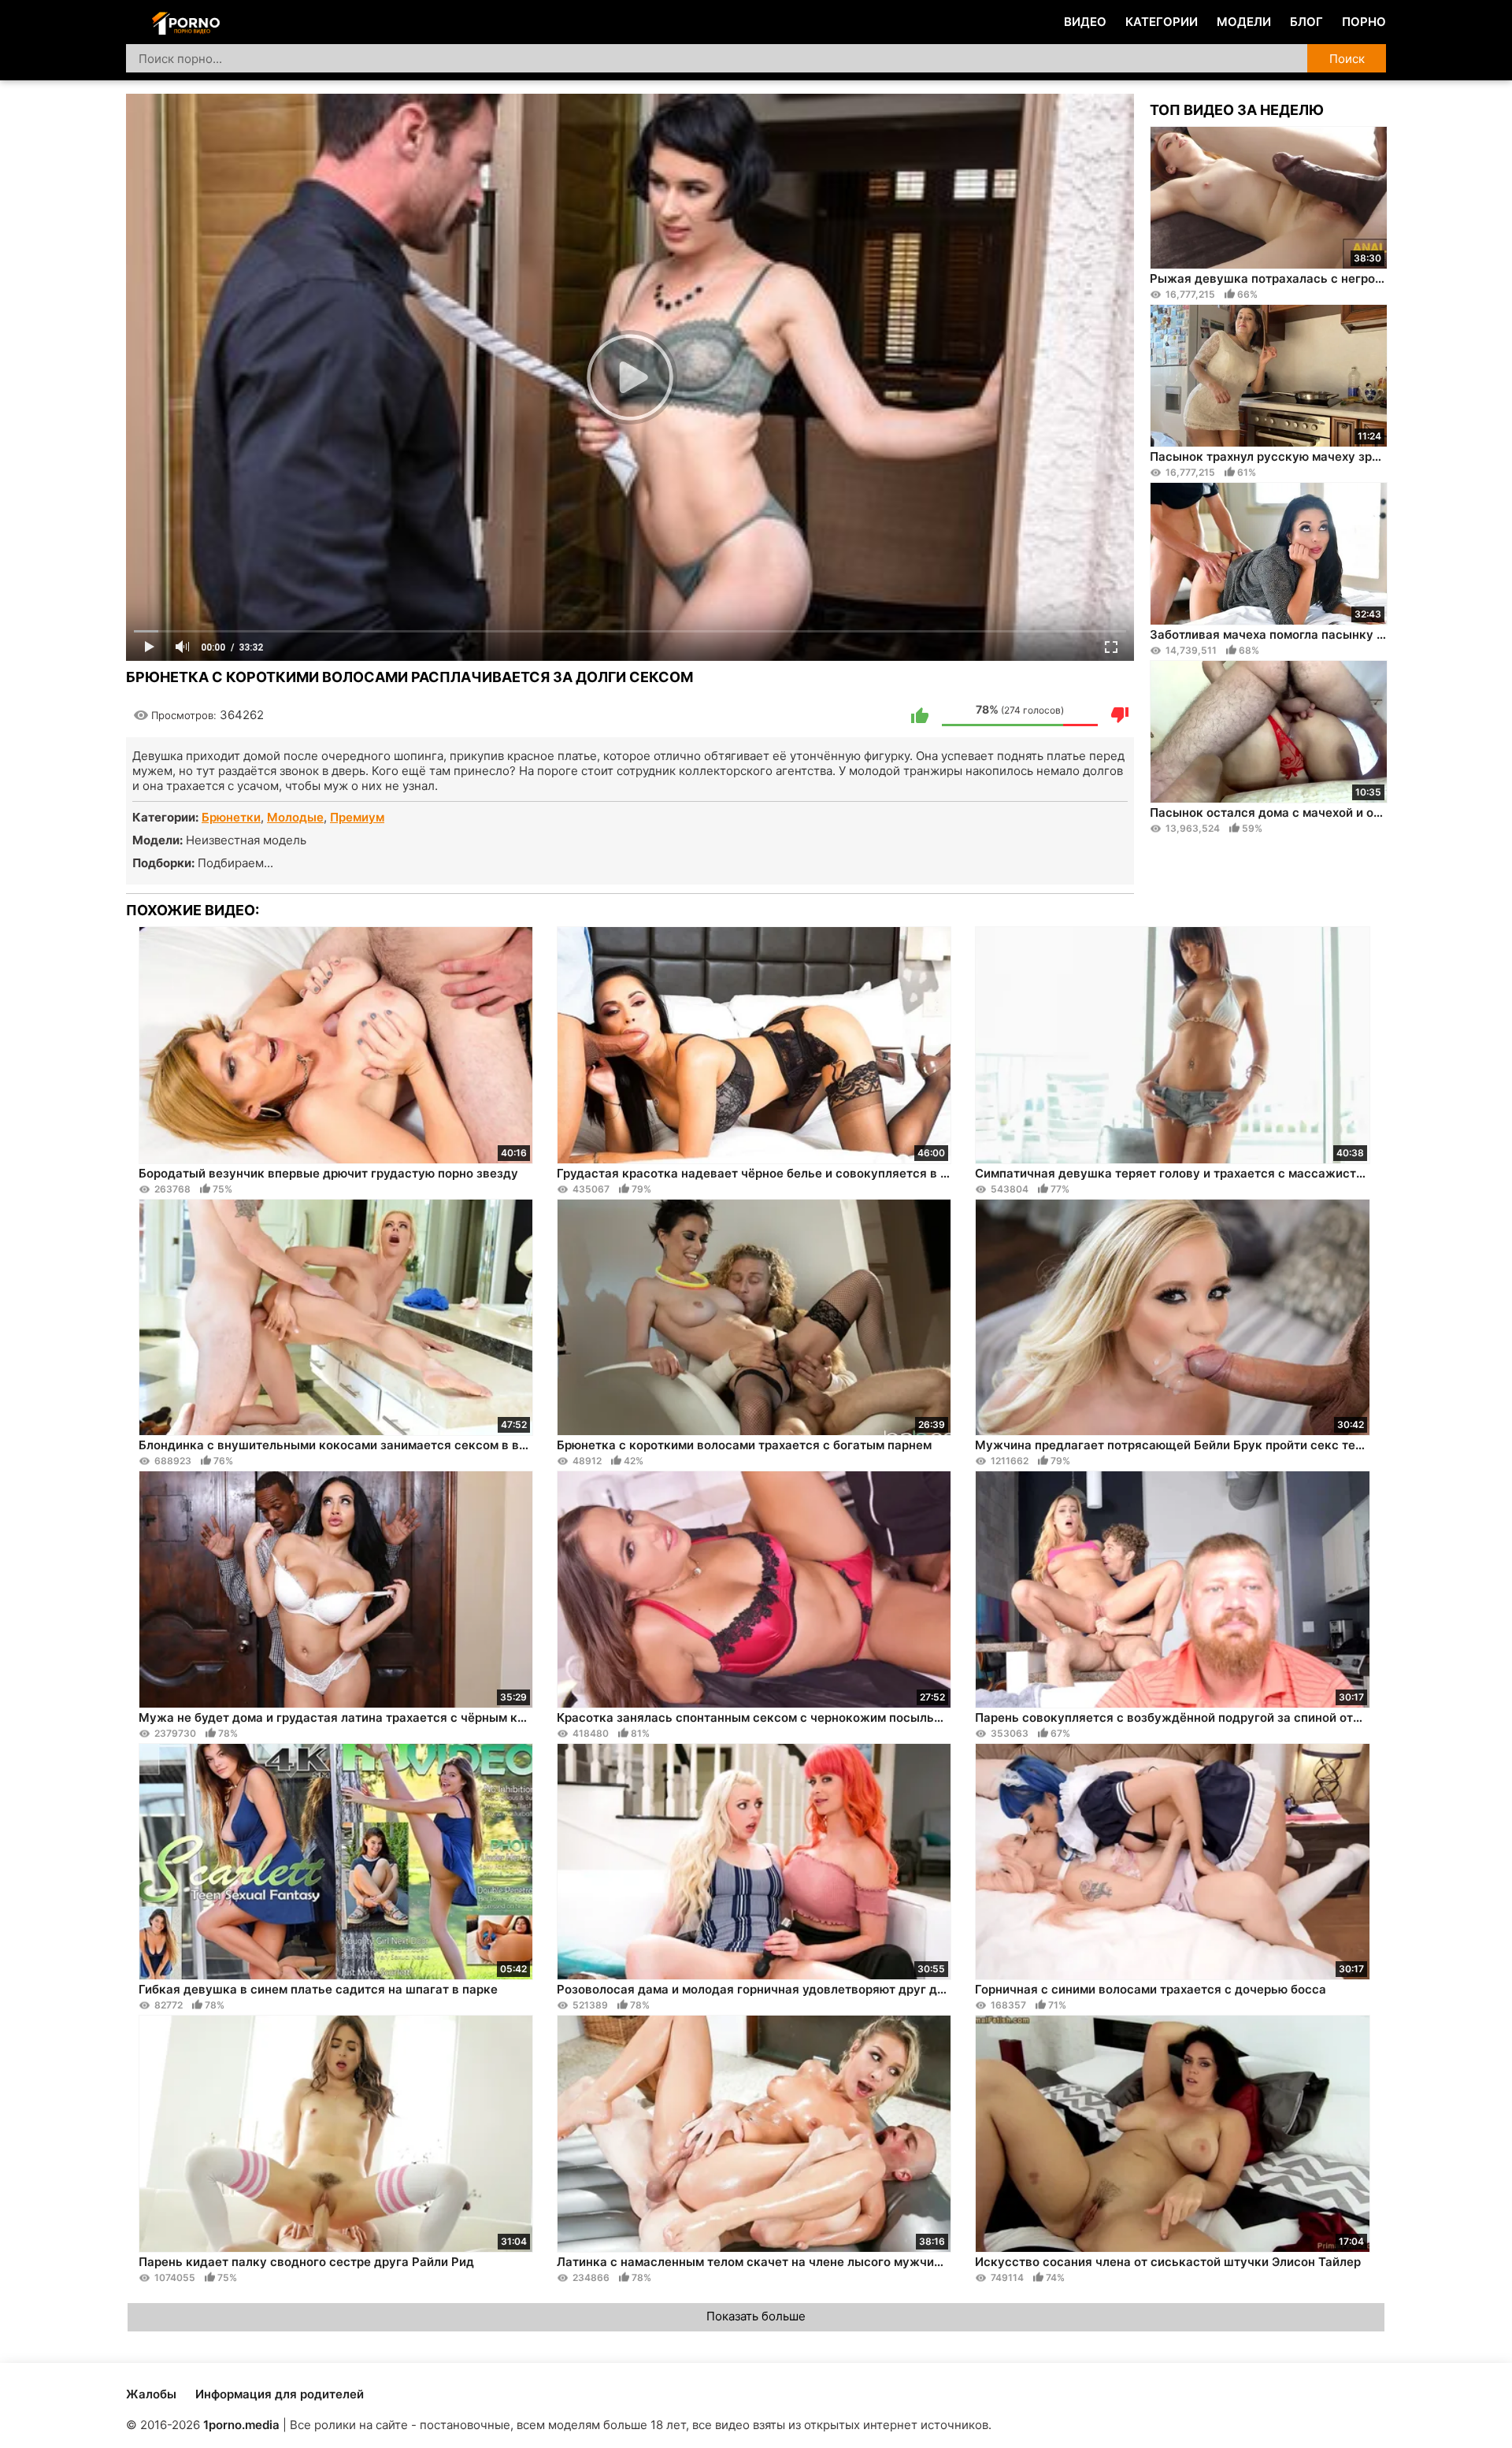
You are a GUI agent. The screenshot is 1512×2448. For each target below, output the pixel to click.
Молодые (295, 817)
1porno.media (241, 2425)
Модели (1244, 22)
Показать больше (756, 2316)
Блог (1306, 22)
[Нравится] (920, 715)
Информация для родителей (280, 2394)
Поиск (1347, 59)
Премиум (357, 817)
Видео (1085, 22)
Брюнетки (231, 817)
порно (1364, 22)
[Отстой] (1120, 715)
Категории (1162, 22)
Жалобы (151, 2394)
